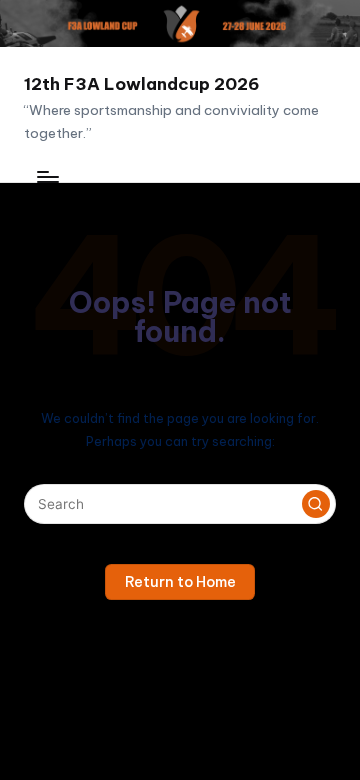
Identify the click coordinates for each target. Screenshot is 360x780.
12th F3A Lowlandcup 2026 (142, 83)
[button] (316, 504)
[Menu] (47, 176)
